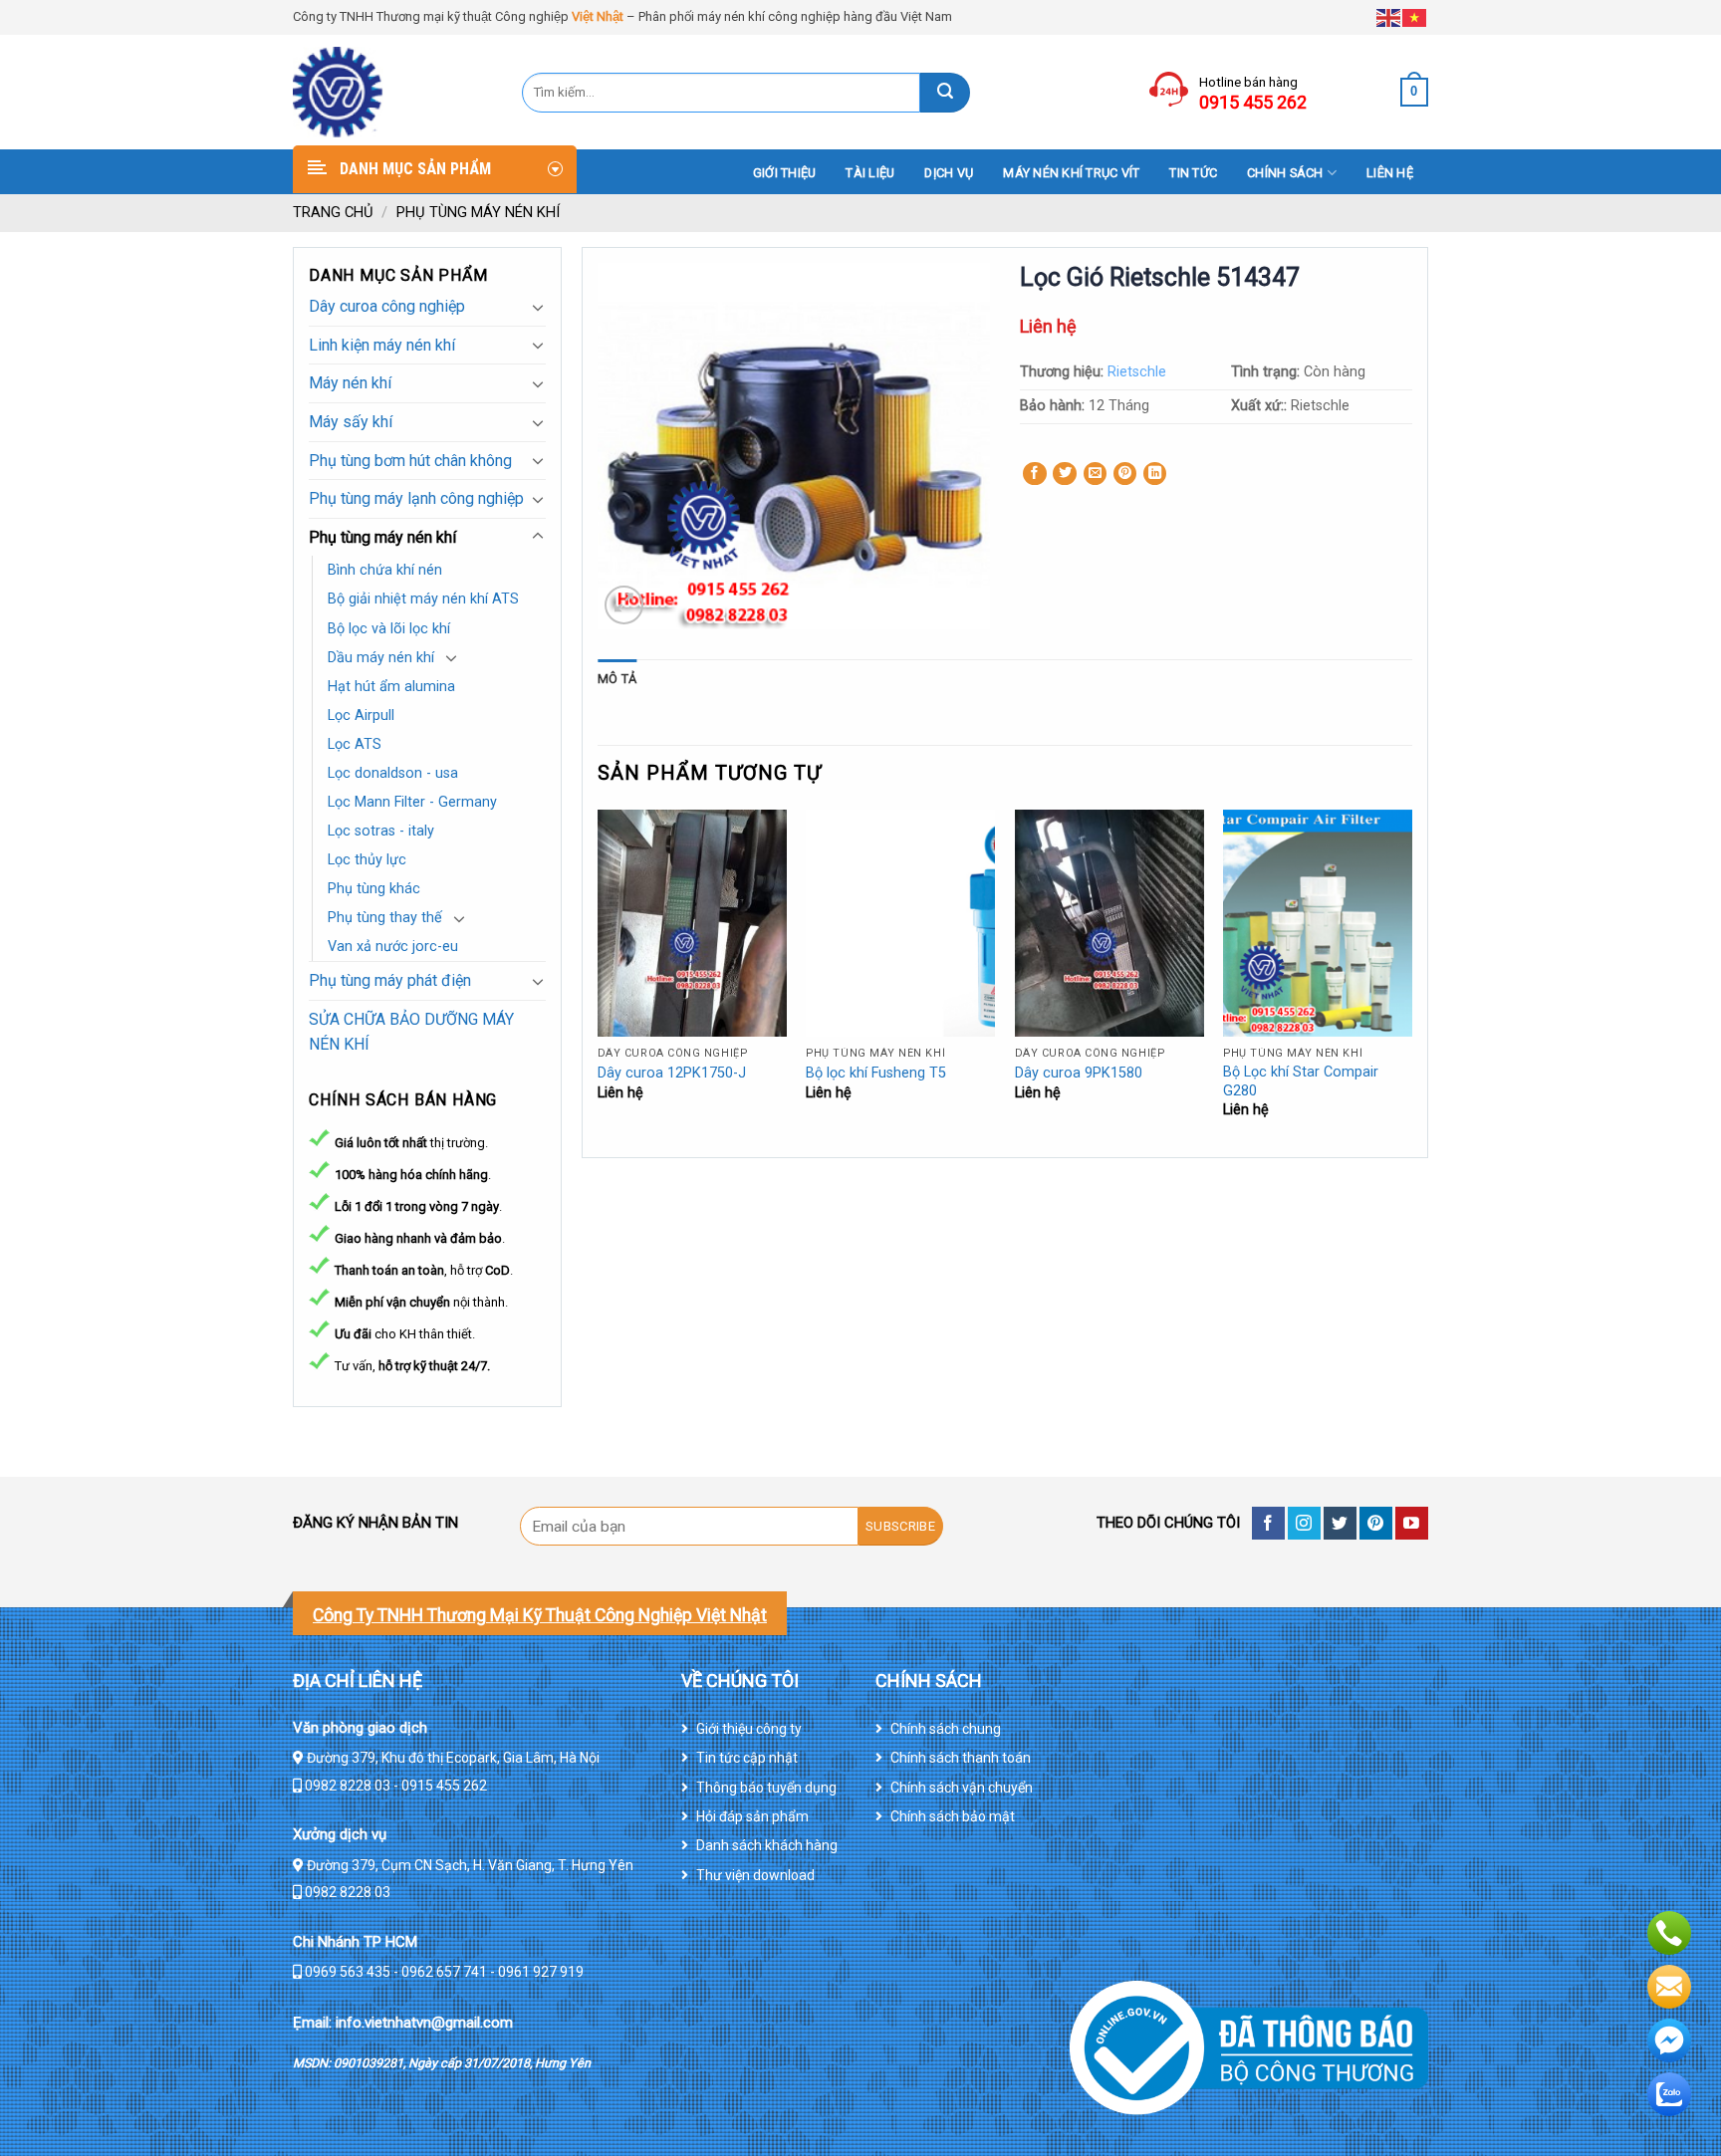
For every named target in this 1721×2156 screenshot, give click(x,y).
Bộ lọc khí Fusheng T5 (876, 1073)
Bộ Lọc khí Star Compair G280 (1301, 1081)
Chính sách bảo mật (953, 1816)
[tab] (617, 679)
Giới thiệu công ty (749, 1729)
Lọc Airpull (361, 716)
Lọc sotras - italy (381, 831)
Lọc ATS (355, 744)
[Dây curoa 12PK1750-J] (692, 923)
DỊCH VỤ (949, 173)
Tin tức (1193, 173)
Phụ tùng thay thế (385, 918)
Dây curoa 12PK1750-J (672, 1073)
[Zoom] (624, 605)
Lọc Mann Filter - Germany (412, 802)
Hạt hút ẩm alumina (391, 687)
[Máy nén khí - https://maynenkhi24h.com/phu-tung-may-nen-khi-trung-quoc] (392, 92)
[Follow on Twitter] (1340, 1523)
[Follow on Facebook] (1268, 1523)
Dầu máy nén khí (381, 658)
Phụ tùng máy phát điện (390, 980)
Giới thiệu (785, 173)
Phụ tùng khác (374, 889)
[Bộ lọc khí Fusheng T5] (900, 923)
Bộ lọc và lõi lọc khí (389, 629)
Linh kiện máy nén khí (382, 345)
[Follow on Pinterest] (1376, 1523)
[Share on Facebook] (1035, 474)
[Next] (1411, 981)
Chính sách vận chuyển (962, 1788)
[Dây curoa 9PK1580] (1109, 923)
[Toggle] (538, 307)
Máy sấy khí (351, 422)
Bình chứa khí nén (385, 570)
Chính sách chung (946, 1729)
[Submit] (945, 93)
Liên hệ (1390, 173)
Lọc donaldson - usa (393, 773)
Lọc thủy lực (367, 860)
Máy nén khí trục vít (1071, 173)
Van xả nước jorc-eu (393, 947)
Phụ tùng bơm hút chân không (410, 461)
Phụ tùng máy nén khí (478, 212)
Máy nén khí (350, 383)
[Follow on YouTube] (1412, 1523)
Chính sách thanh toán (961, 1758)
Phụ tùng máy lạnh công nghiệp (416, 498)
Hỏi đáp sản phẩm (752, 1816)
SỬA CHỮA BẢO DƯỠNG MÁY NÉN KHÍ (411, 1032)
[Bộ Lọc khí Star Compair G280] (1318, 923)
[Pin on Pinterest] (1125, 474)
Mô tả (617, 679)
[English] (1389, 16)
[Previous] (599, 981)
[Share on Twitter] (1065, 474)
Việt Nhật (598, 16)
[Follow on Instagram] (1304, 1523)
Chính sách (1285, 173)
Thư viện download (755, 1875)
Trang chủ (333, 212)
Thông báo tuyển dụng (766, 1788)
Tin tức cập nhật (747, 1758)
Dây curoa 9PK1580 (1079, 1073)
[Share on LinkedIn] (1155, 474)
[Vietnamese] (1415, 16)
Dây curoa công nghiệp (387, 306)
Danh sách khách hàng (767, 1845)
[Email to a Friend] (1096, 474)
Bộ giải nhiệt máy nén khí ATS (423, 599)
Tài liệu (870, 173)
